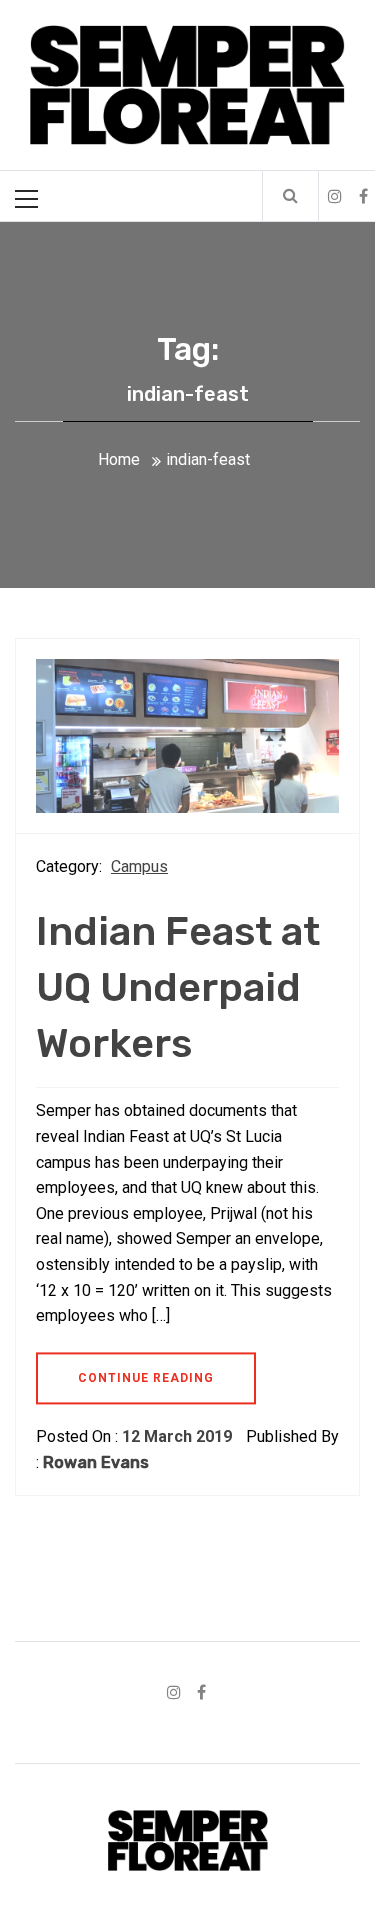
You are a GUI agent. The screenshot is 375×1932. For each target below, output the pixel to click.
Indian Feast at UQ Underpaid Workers (178, 987)
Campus (139, 866)
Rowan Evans (96, 1462)
